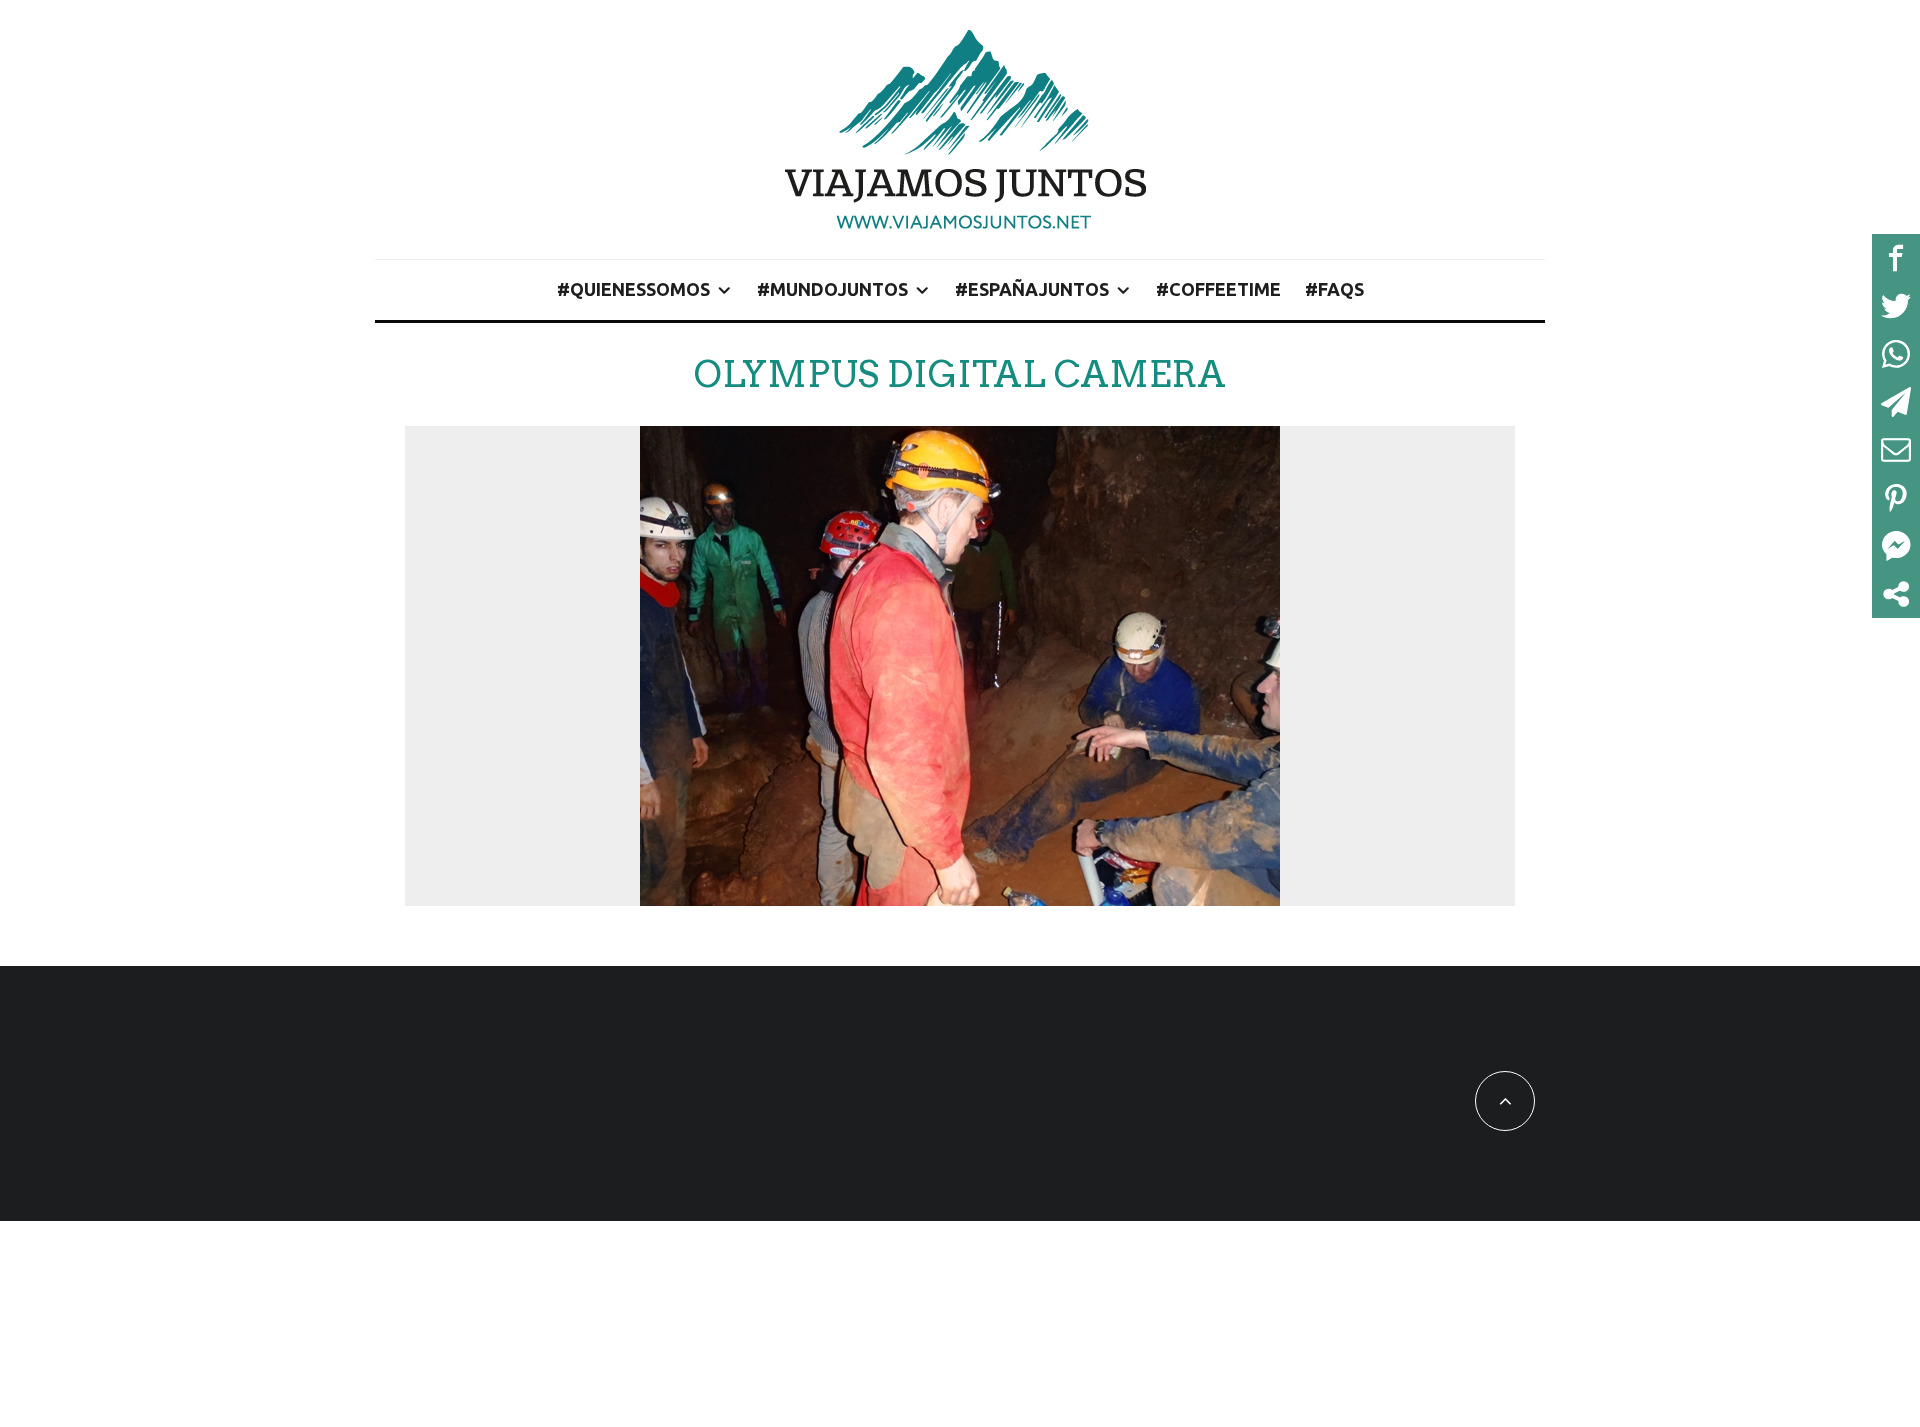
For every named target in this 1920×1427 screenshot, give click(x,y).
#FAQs (1334, 289)
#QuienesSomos (633, 289)
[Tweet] (1896, 306)
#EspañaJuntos (1032, 289)
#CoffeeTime (1218, 289)
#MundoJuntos (832, 289)
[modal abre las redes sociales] (1896, 594)
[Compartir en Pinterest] (1896, 498)
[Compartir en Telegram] (1896, 402)
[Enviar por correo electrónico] (1896, 450)
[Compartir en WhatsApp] (1896, 354)
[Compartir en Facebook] (1896, 258)
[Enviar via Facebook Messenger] (1896, 546)
